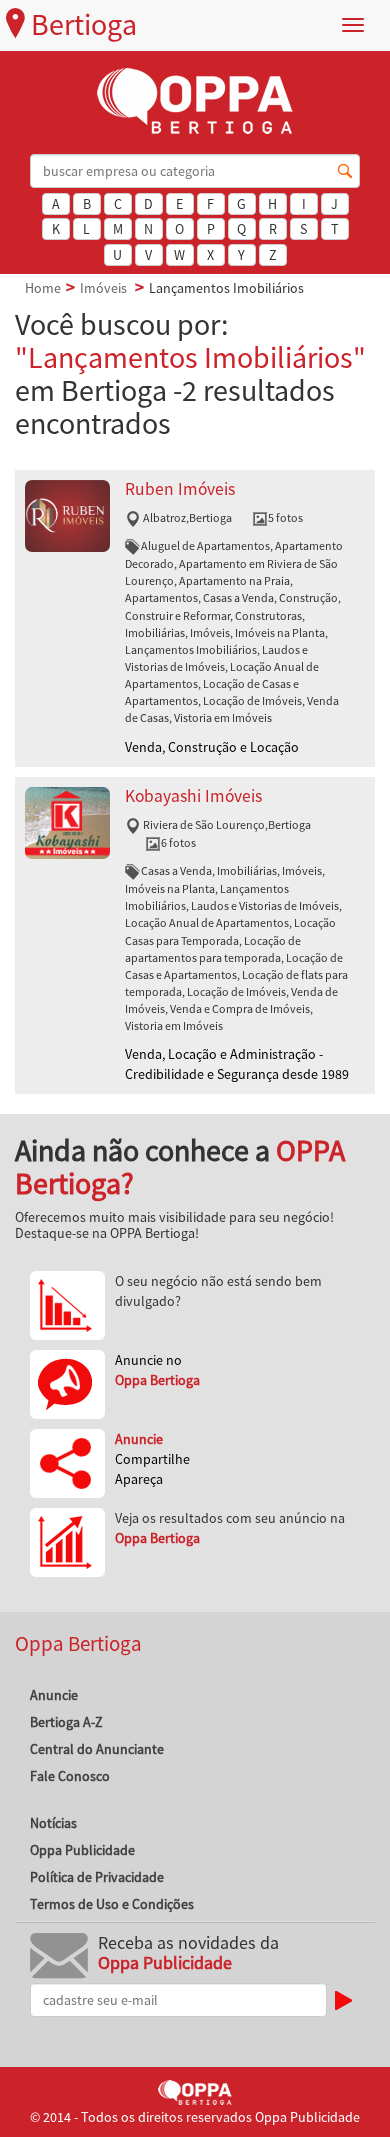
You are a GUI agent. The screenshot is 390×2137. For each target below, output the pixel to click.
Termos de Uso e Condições (112, 1904)
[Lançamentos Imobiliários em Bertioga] (67, 514)
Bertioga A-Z (66, 1722)
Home (43, 288)
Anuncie (54, 1695)
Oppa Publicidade (82, 1850)
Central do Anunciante (97, 1749)
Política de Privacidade (97, 1877)
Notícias (53, 1823)
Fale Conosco (70, 1776)
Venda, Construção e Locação (212, 747)
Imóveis (103, 288)
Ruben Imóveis (180, 489)
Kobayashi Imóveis (193, 796)
